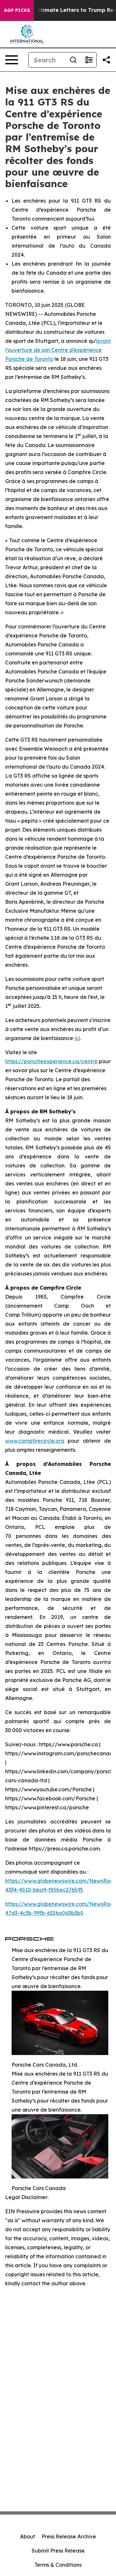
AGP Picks (17, 10)
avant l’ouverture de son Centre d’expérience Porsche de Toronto (58, 350)
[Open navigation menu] (12, 60)
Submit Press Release (58, 2551)
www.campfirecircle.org (35, 1441)
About (28, 2536)
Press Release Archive (69, 2536)
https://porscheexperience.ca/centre (51, 1061)
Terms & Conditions (58, 2565)
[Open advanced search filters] (89, 60)
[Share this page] (106, 60)
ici (77, 1038)
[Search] (73, 60)
